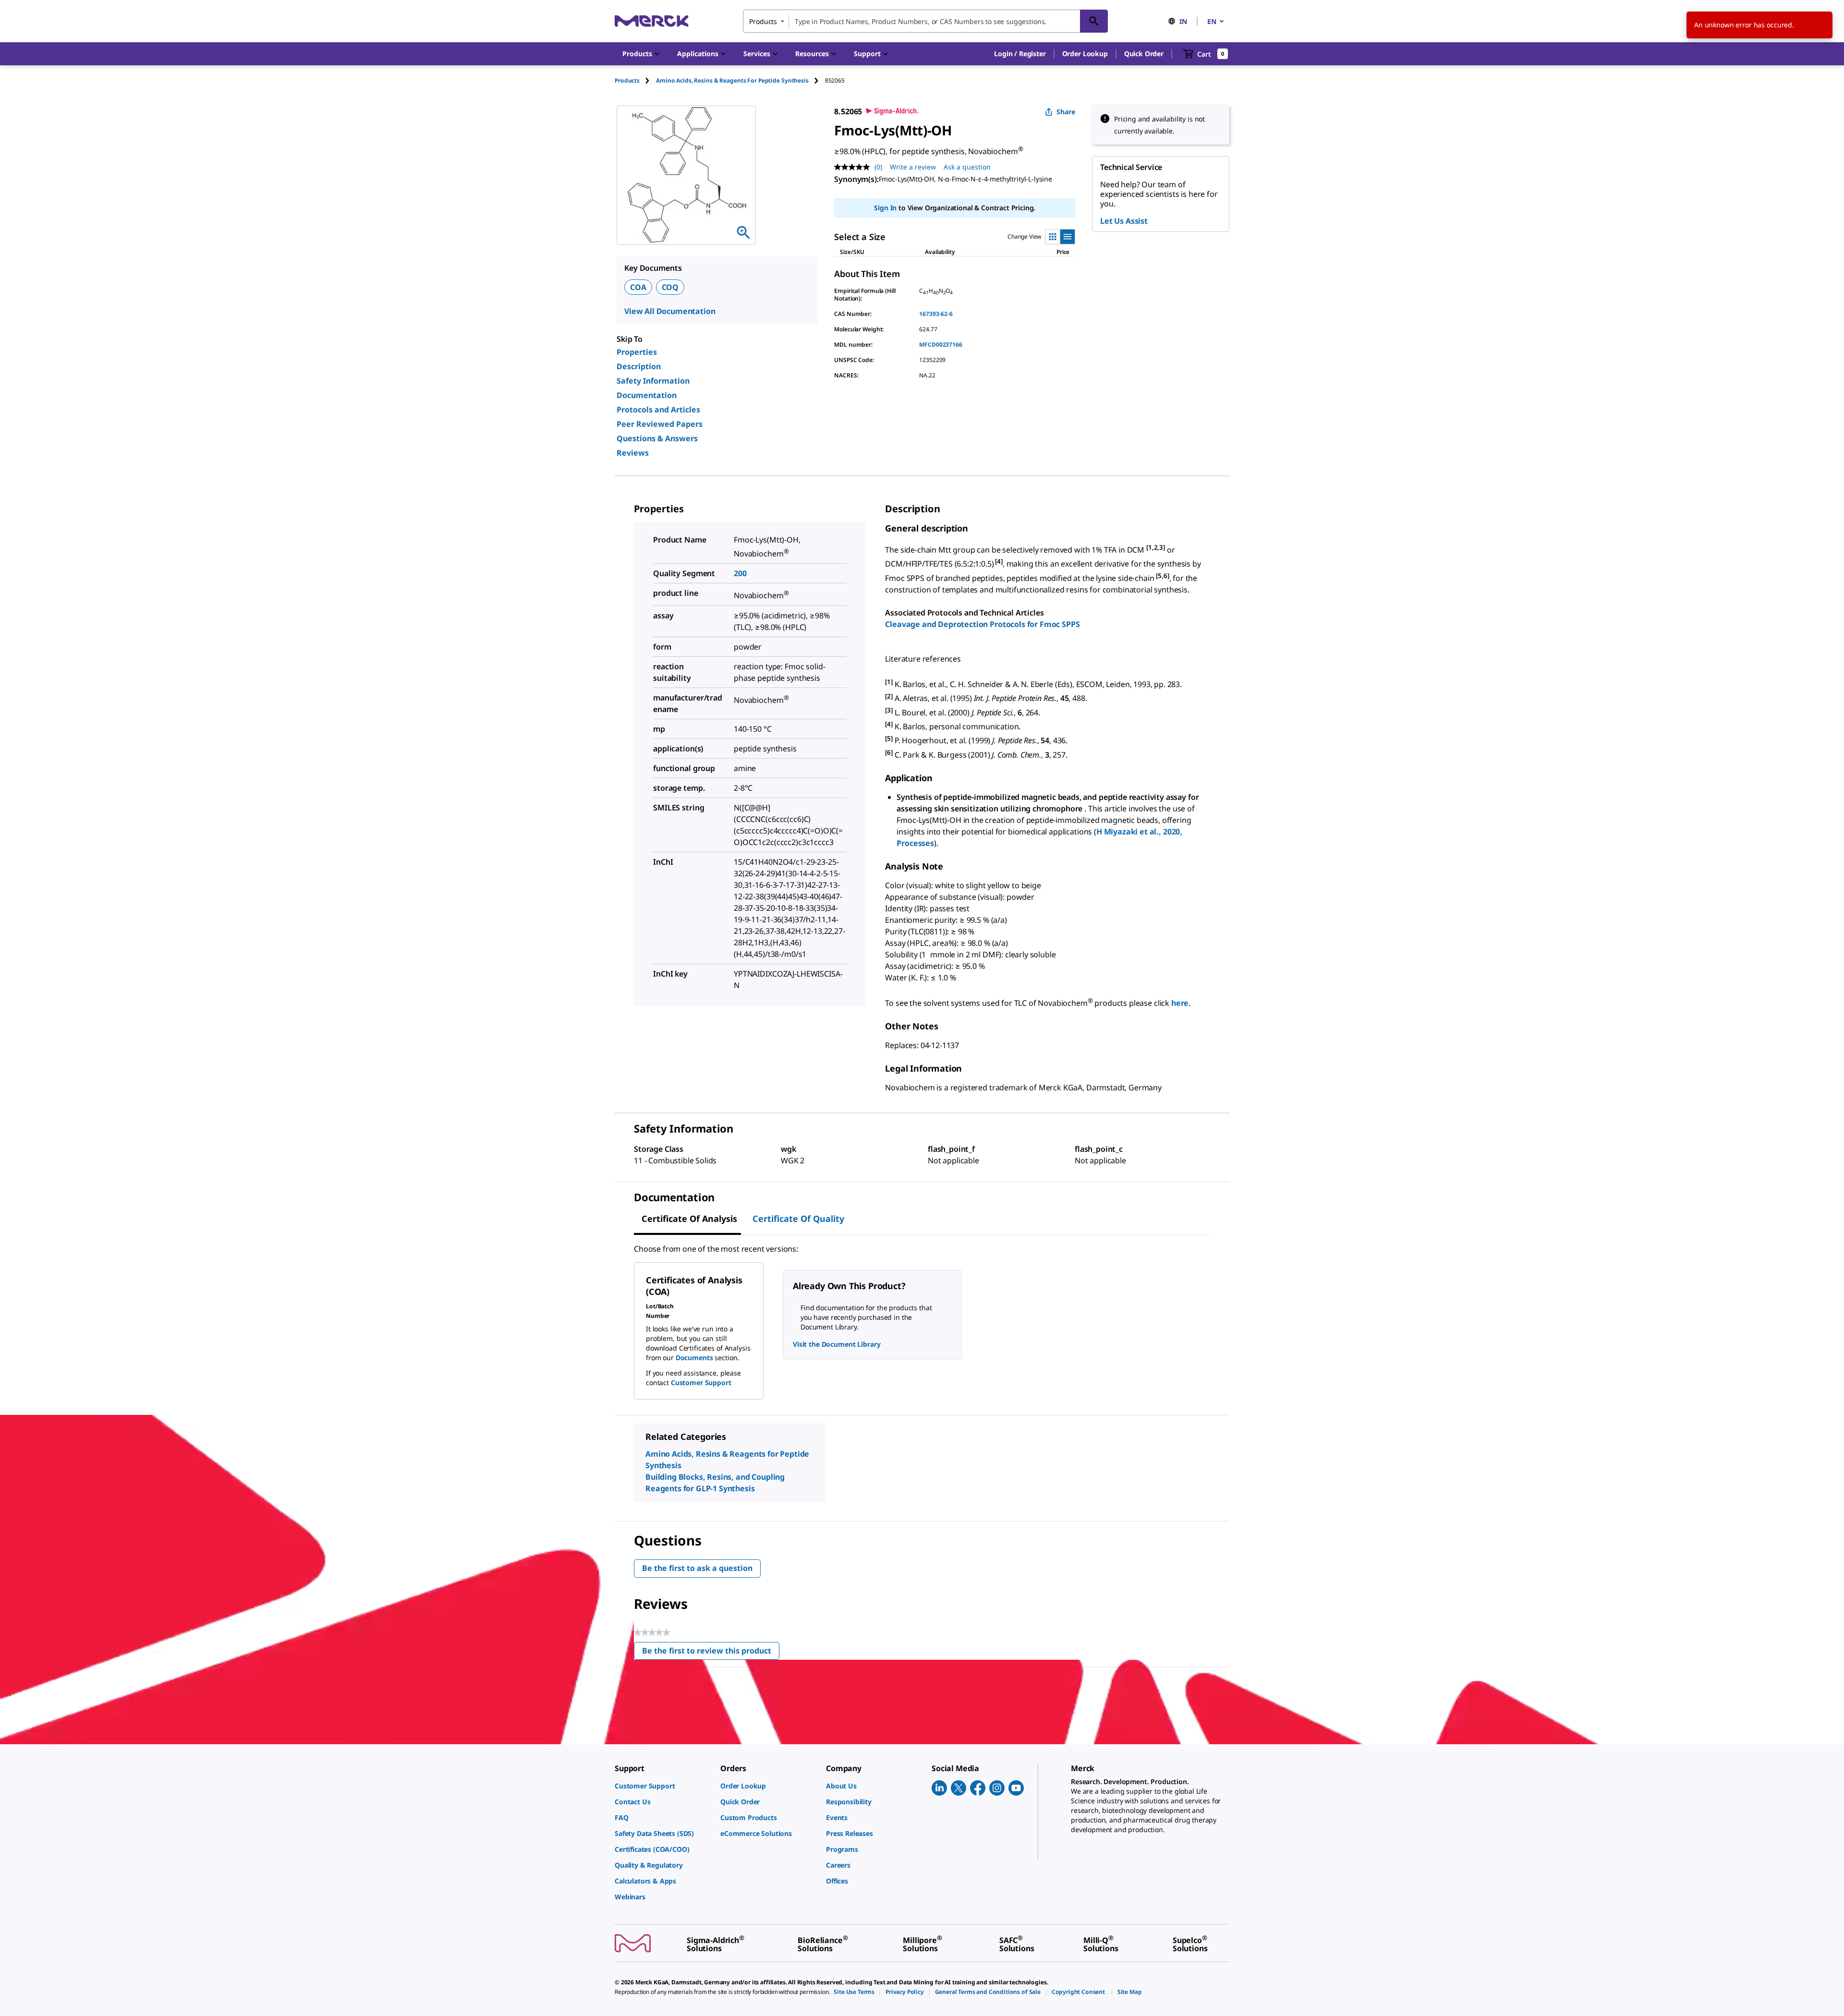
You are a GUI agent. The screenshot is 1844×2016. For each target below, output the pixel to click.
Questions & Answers (657, 438)
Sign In (885, 208)
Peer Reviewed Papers (660, 424)
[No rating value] (854, 167)
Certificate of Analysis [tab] (689, 1219)
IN (1183, 21)
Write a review (913, 167)
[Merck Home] (652, 21)
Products (627, 80)
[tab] (635, 80)
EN (1212, 21)
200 (740, 573)
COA (638, 287)
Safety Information (653, 381)
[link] (663, 1786)
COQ (670, 287)
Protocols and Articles (658, 410)
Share (1066, 112)
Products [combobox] (763, 21)
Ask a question (967, 167)
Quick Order (1144, 54)
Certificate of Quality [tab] (798, 1219)
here (1180, 1003)
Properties (637, 352)
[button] (1020, 54)
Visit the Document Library (837, 1344)
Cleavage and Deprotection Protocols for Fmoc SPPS (982, 624)
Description (639, 366)
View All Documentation (670, 311)
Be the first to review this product (711, 1653)
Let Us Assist (1124, 221)
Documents (694, 1358)
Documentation (647, 395)
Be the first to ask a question (697, 1568)
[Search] (1094, 21)
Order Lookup (1085, 54)
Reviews (633, 453)
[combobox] (925, 21)
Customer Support (701, 1382)
